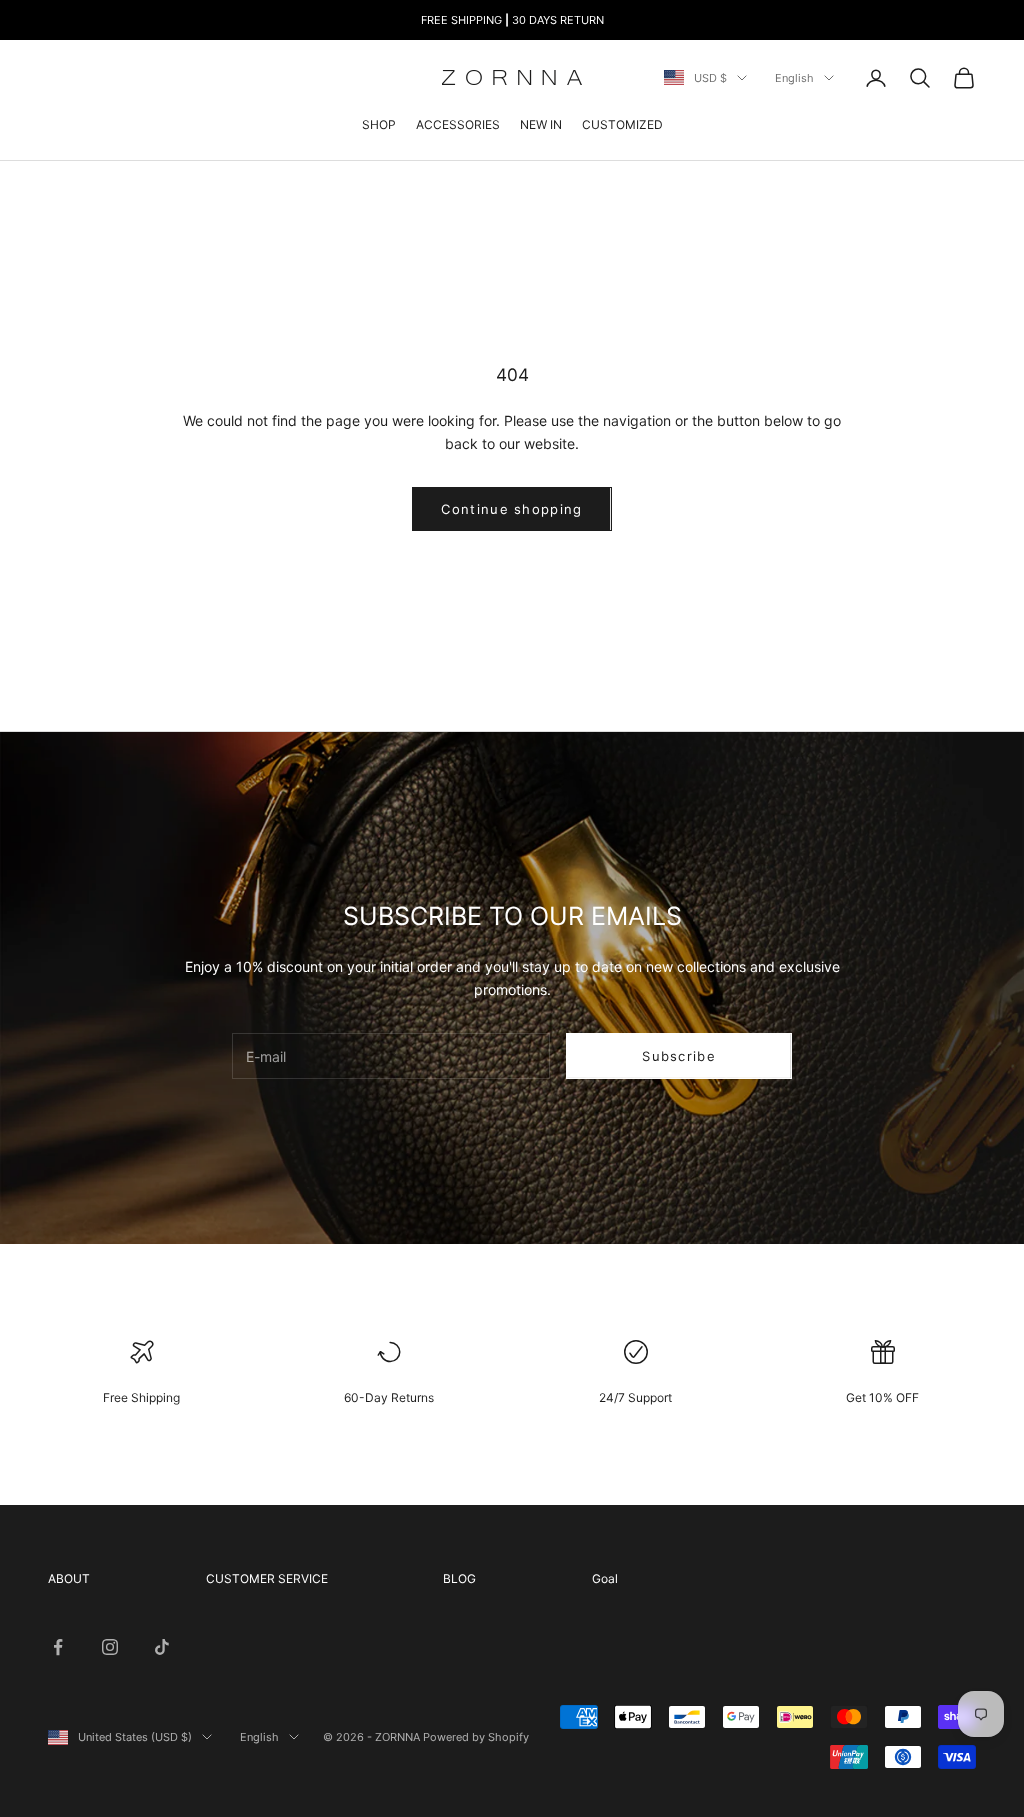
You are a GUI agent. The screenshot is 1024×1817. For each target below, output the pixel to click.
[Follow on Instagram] (110, 1647)
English (794, 78)
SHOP (379, 124)
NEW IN (541, 124)
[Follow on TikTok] (162, 1647)
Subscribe (679, 1056)
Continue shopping (511, 509)
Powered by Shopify (476, 1737)
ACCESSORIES (458, 124)
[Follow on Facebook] (58, 1647)
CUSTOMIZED (622, 124)
